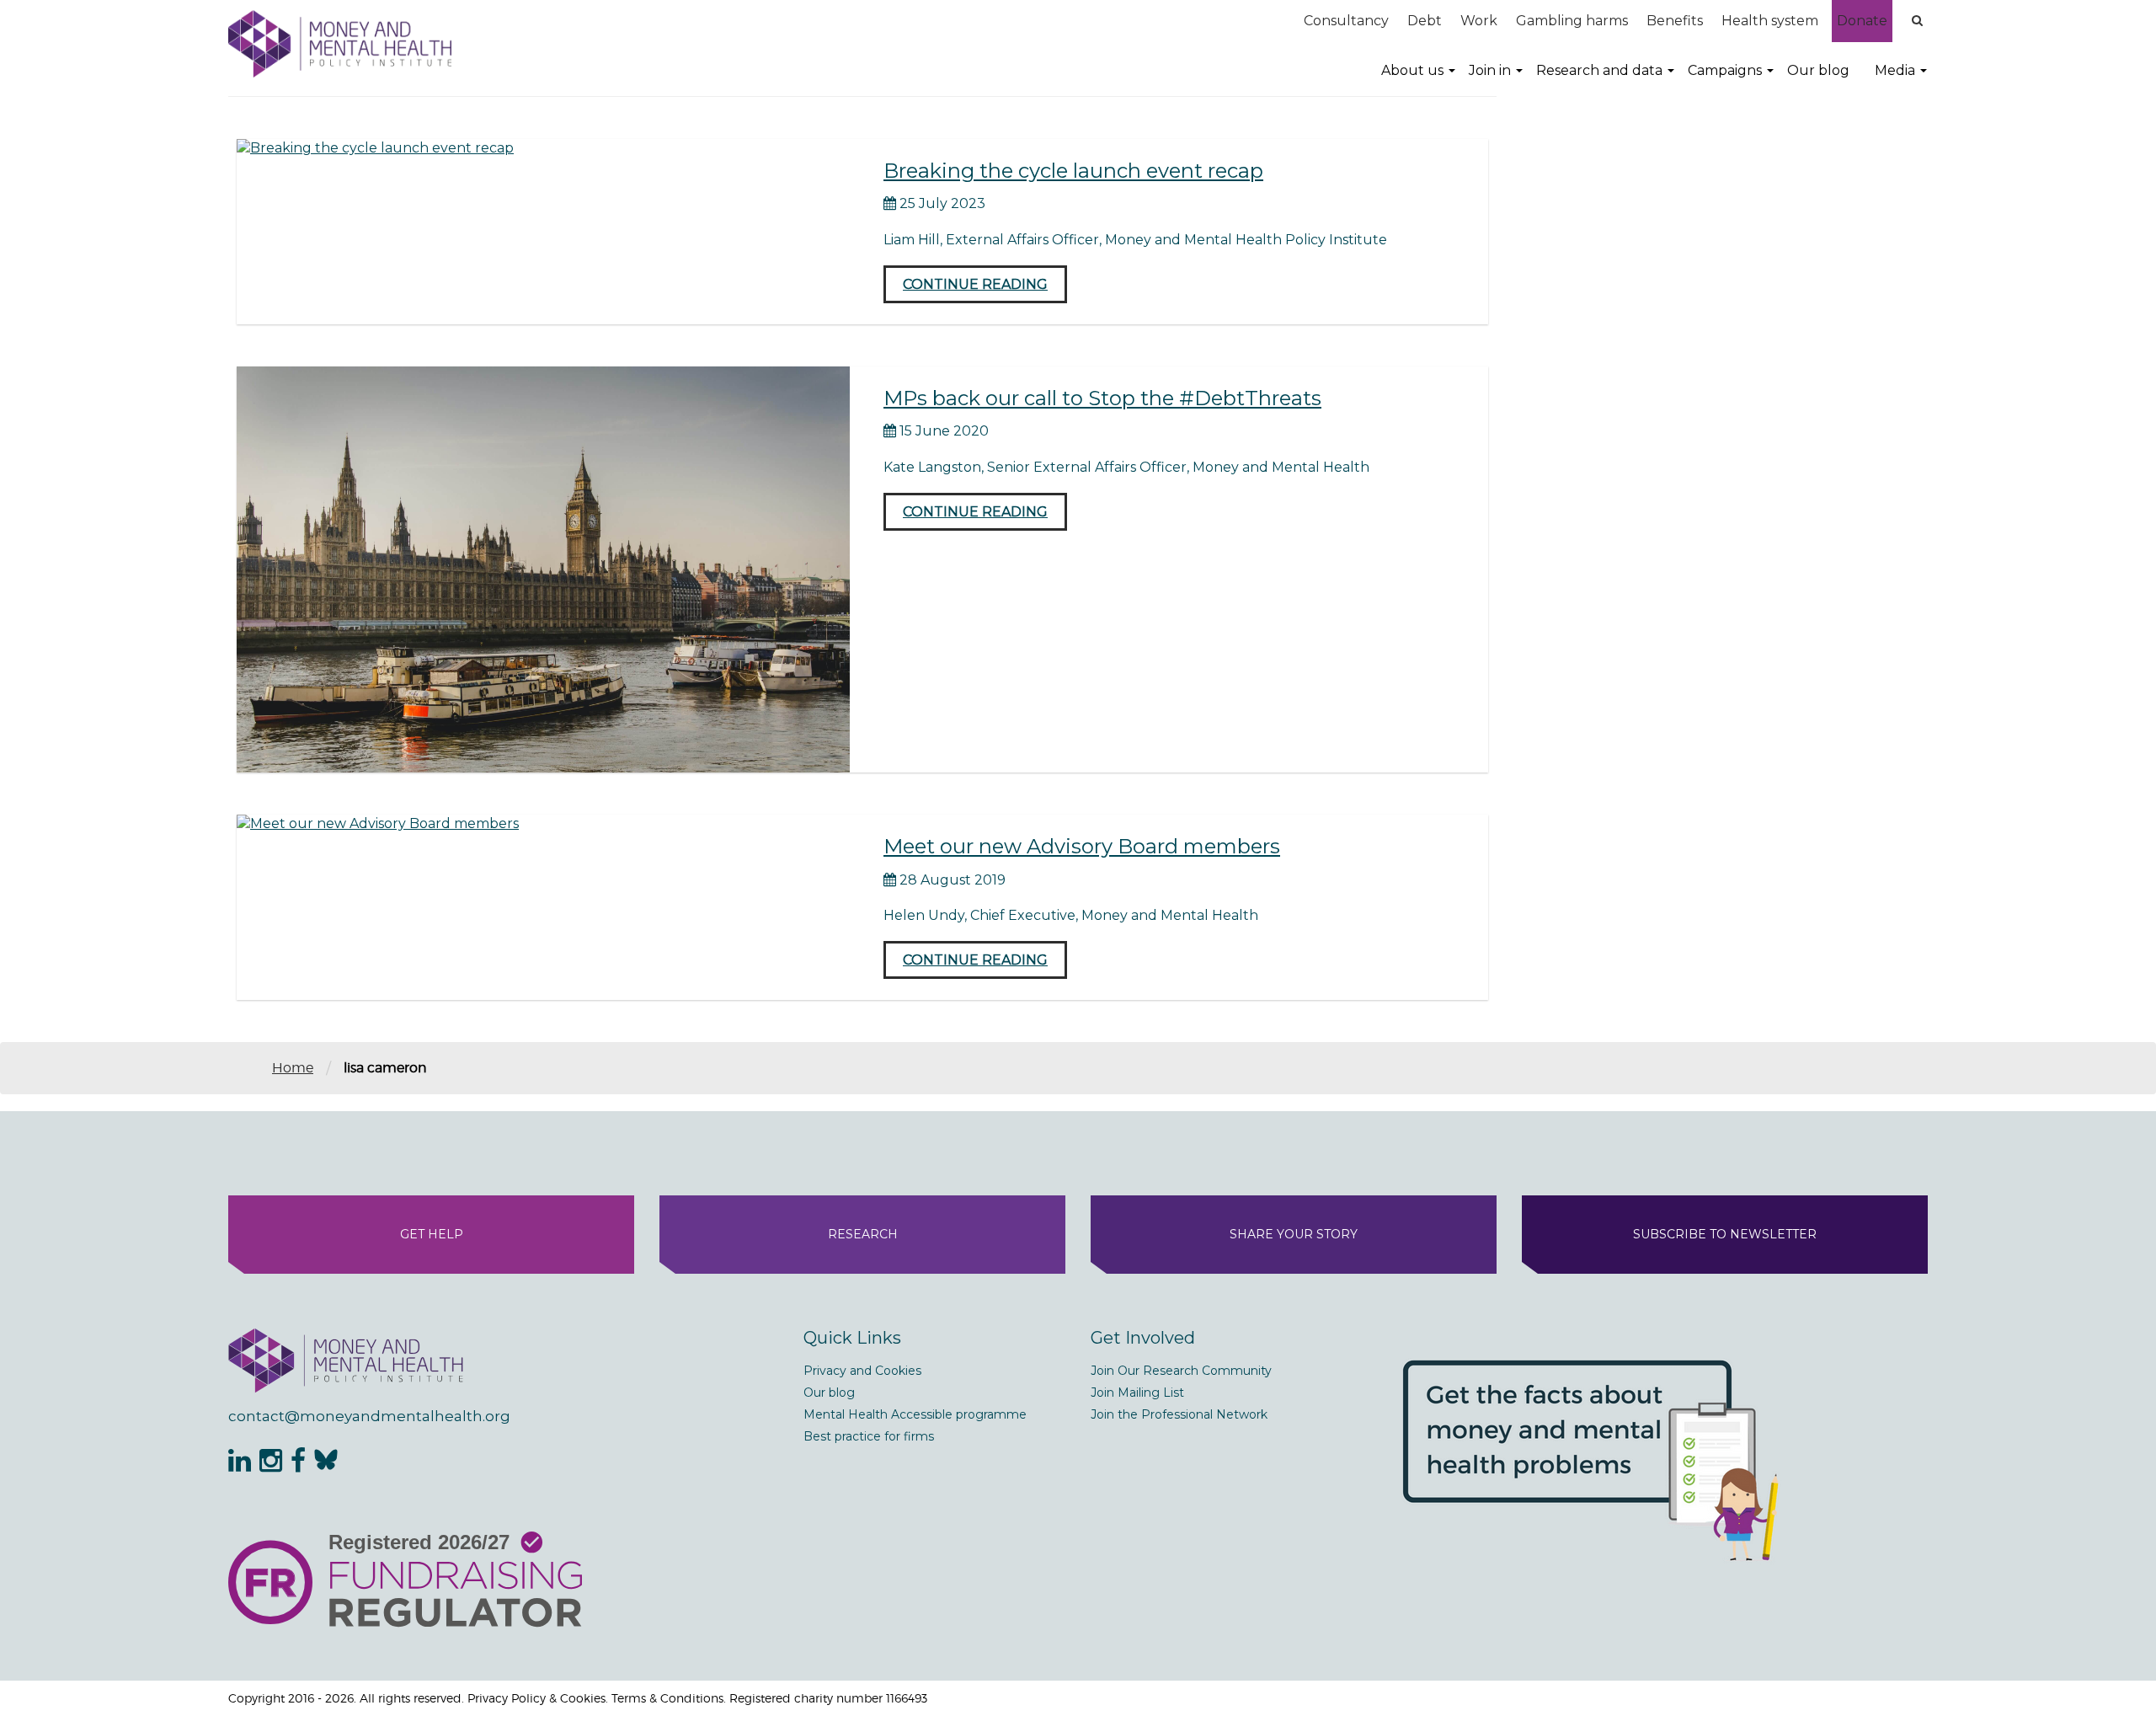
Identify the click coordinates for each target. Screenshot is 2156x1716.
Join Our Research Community (1181, 1371)
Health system (1770, 21)
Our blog (1818, 70)
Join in (1490, 70)
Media (1895, 70)
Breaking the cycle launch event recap (1073, 171)
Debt (1425, 21)
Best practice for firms (869, 1436)
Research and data (1599, 70)
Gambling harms (1572, 21)
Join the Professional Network (1179, 1414)
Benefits (1675, 21)
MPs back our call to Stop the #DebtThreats (1102, 398)
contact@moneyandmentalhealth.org (369, 1416)
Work (1479, 21)
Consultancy (1346, 21)
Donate (1862, 21)
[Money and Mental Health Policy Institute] (340, 43)
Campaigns (1725, 70)
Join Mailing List (1137, 1393)
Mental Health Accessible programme (915, 1414)
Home (293, 1068)
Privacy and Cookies (862, 1371)
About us (1412, 70)
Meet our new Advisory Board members (1082, 846)
